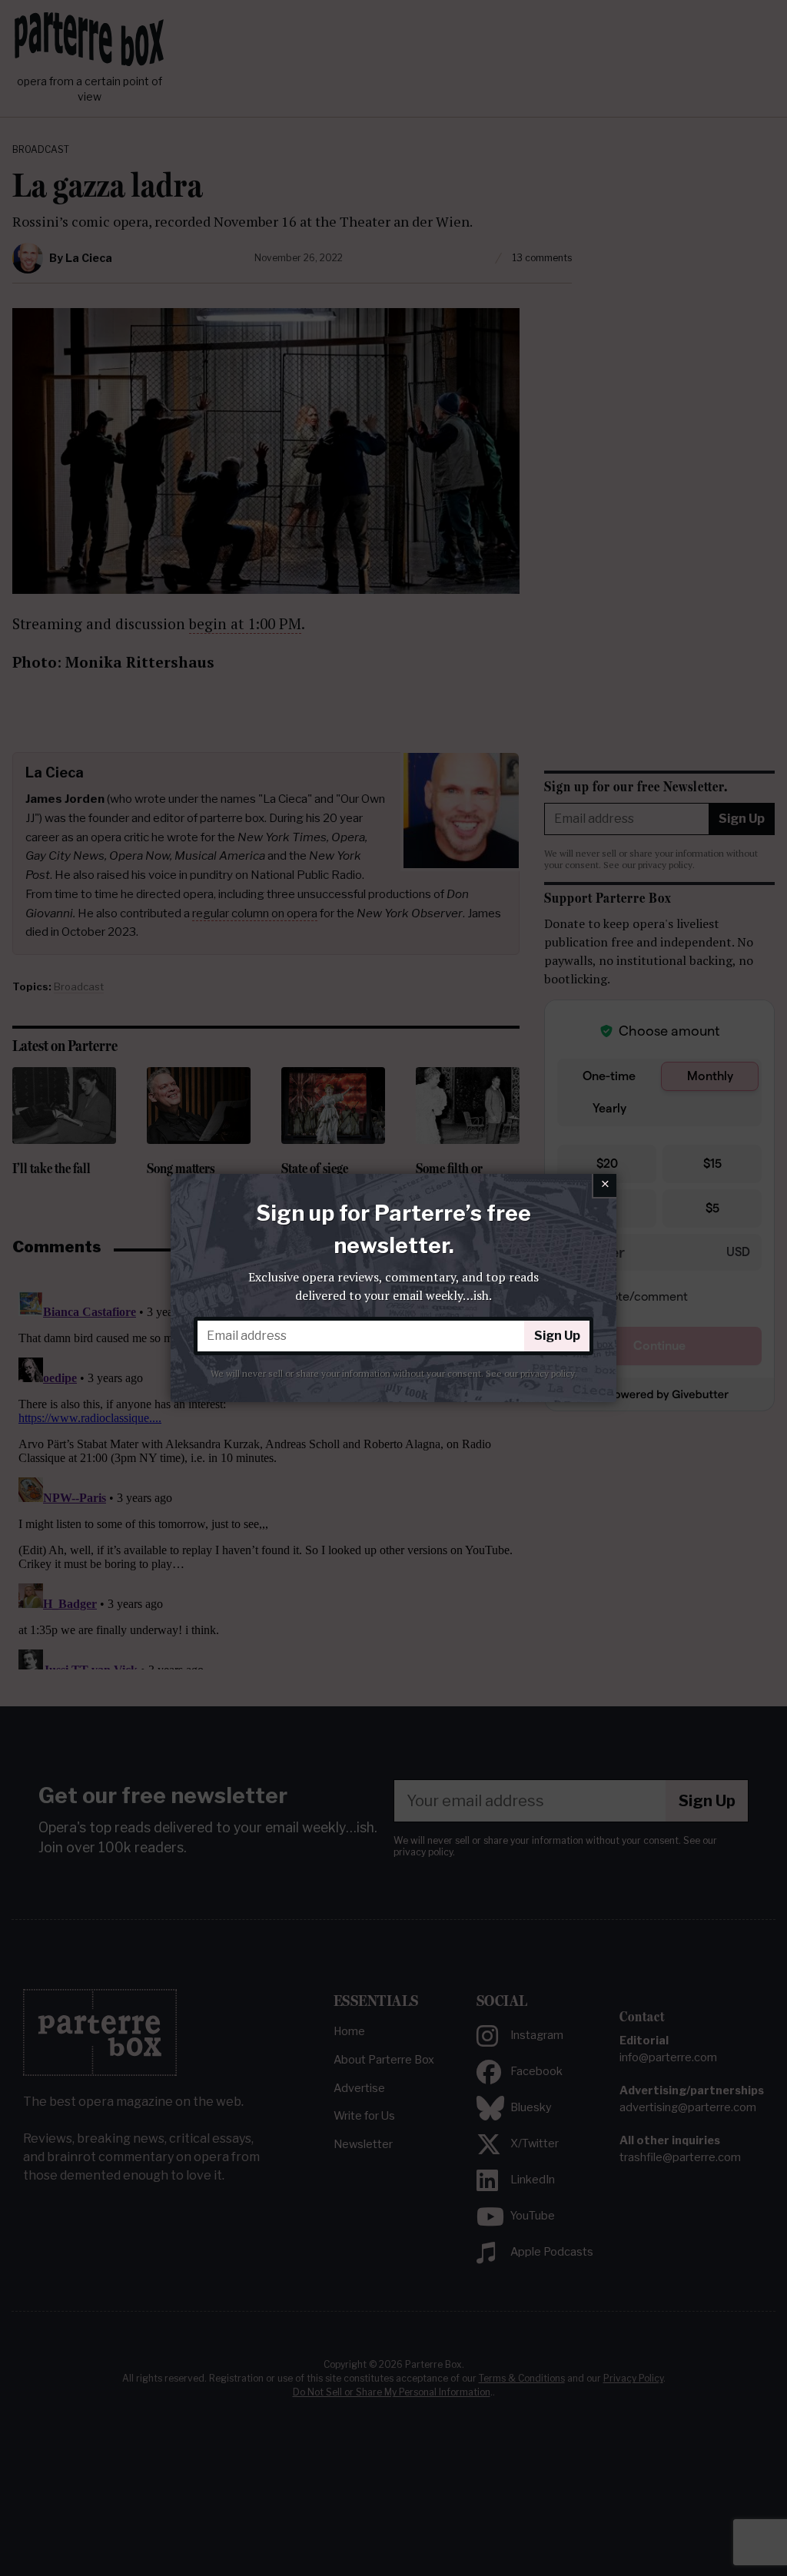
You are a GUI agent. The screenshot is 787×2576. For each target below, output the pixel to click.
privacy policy (548, 1373)
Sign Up (557, 1336)
